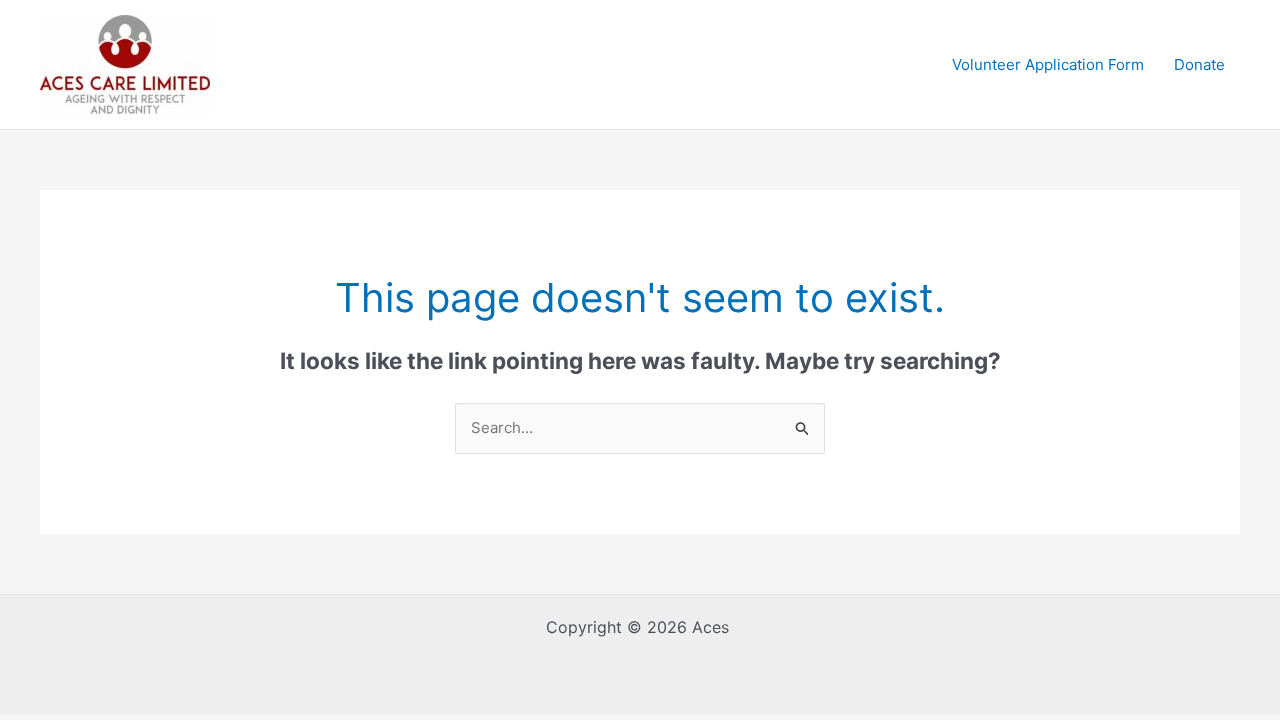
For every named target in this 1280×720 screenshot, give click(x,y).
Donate (1199, 64)
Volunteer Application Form (1048, 64)
